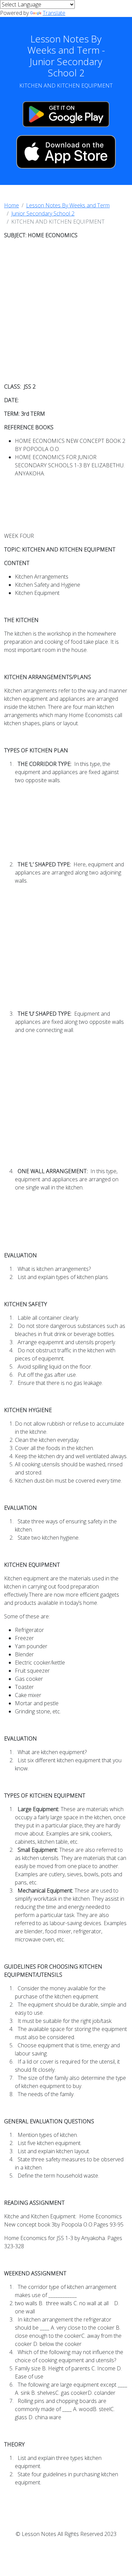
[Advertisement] (66, 311)
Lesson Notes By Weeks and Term (68, 205)
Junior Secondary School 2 (43, 213)
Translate (54, 13)
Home (12, 205)
